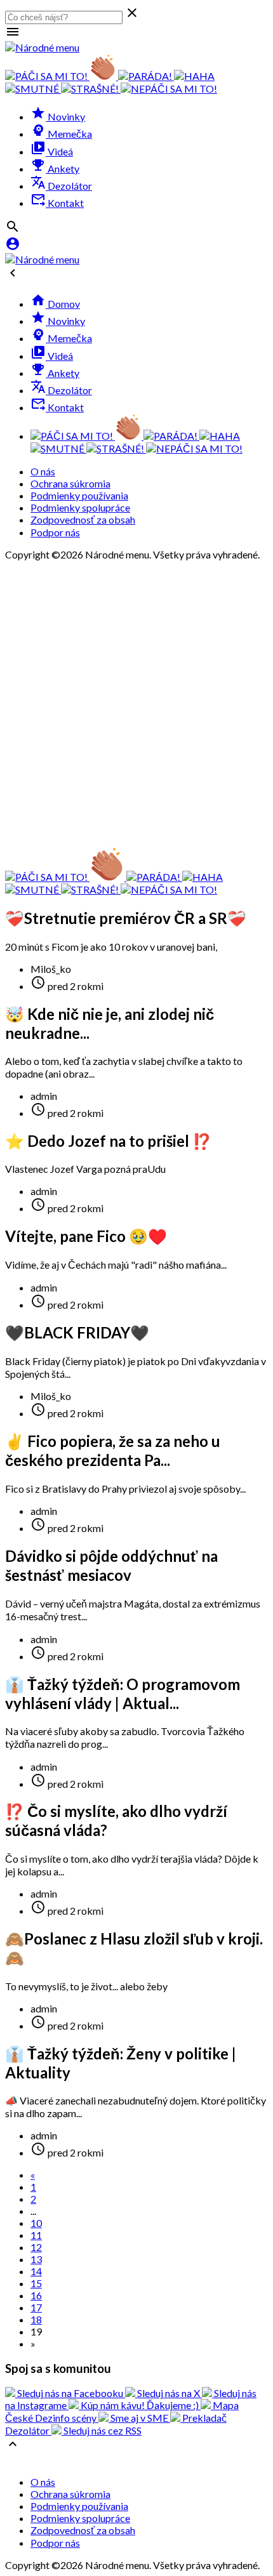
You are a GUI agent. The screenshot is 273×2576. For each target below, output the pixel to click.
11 (36, 2235)
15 (36, 2283)
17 (36, 2307)
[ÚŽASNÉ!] (104, 76)
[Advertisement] (136, 703)
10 (36, 2223)
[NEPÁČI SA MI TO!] (169, 89)
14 (36, 2271)
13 (36, 2259)
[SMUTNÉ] (33, 89)
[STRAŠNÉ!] (91, 89)
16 (36, 2295)
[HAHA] (194, 76)
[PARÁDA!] (146, 76)
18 (36, 2319)
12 (36, 2247)
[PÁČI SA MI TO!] (47, 76)
